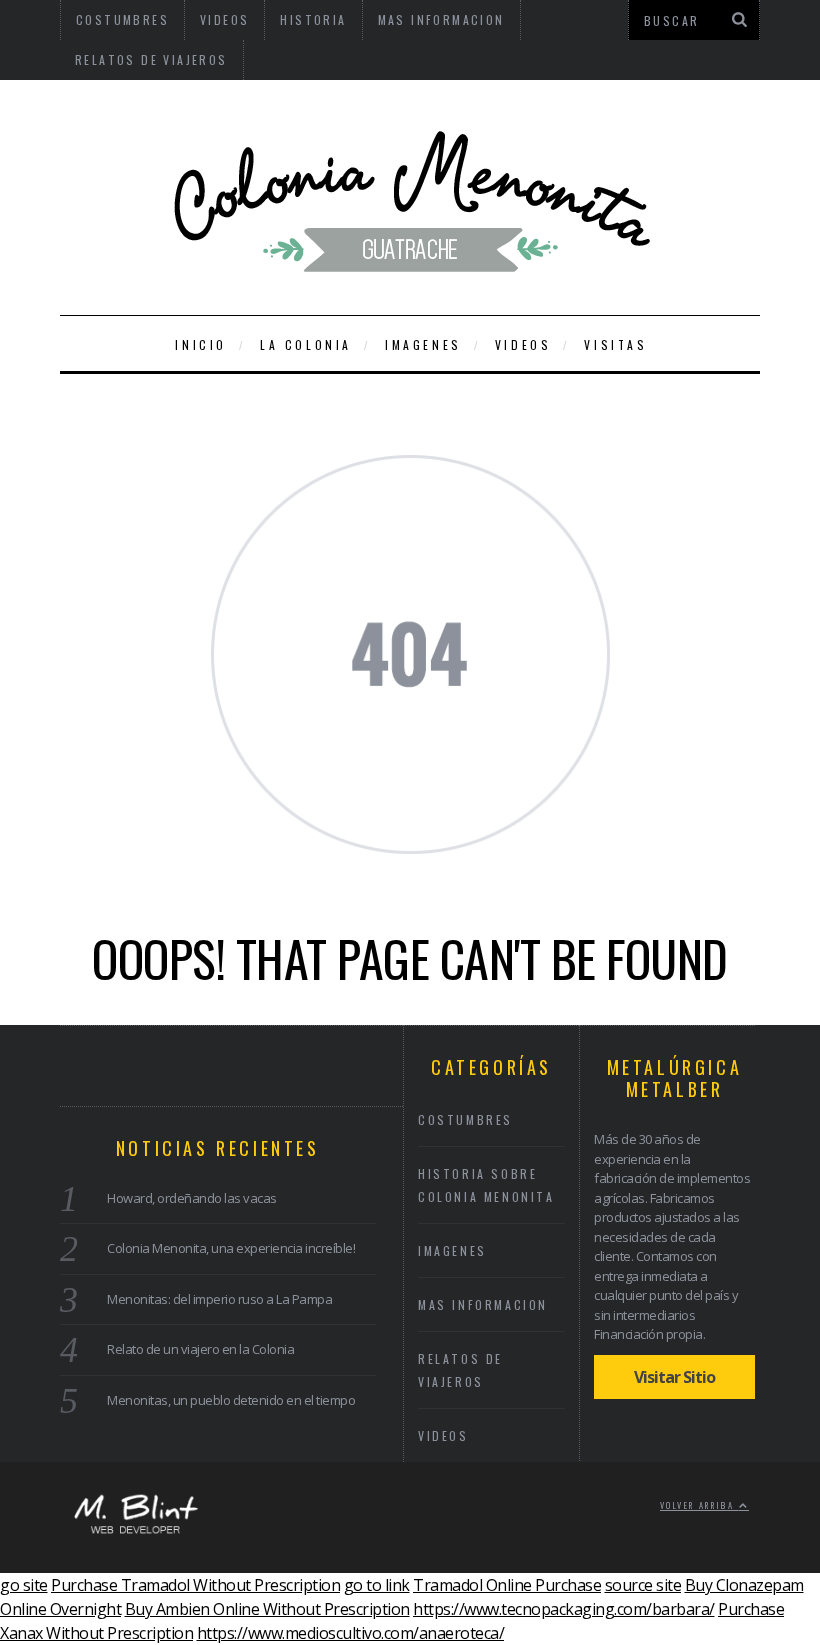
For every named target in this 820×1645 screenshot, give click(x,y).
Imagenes (423, 344)
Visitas (615, 344)
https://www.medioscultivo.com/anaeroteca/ (351, 1633)
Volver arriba (699, 1505)
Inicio (201, 344)
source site (643, 1585)
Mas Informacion (483, 1304)
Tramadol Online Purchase (507, 1585)
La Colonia (306, 344)
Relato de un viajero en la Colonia (200, 1349)
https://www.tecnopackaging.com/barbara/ (564, 1609)
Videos (523, 344)
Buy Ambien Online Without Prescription (267, 1609)
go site (24, 1585)
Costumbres (465, 1119)
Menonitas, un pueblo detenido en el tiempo (231, 1400)
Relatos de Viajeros (151, 59)
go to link (377, 1585)
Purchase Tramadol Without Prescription (195, 1585)
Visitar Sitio (674, 1377)
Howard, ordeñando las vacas (192, 1198)
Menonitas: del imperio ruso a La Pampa (219, 1299)
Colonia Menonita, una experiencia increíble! (231, 1248)
